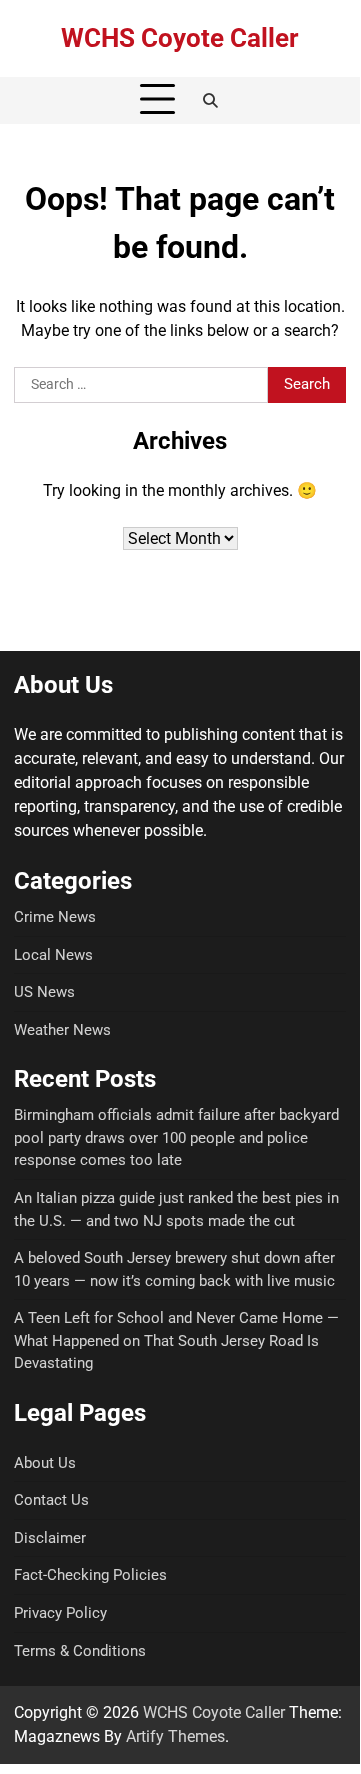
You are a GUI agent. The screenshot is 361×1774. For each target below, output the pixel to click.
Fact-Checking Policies (90, 1575)
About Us (45, 1463)
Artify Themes (175, 1736)
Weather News (62, 1030)
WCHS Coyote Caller (180, 38)
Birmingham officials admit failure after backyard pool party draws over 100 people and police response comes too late (176, 1137)
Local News (53, 955)
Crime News (55, 917)
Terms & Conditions (80, 1651)
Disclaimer (50, 1538)
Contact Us (51, 1500)
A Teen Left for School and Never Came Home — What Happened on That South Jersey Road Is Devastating (176, 1340)
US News (44, 992)
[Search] (211, 100)
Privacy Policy (60, 1613)
